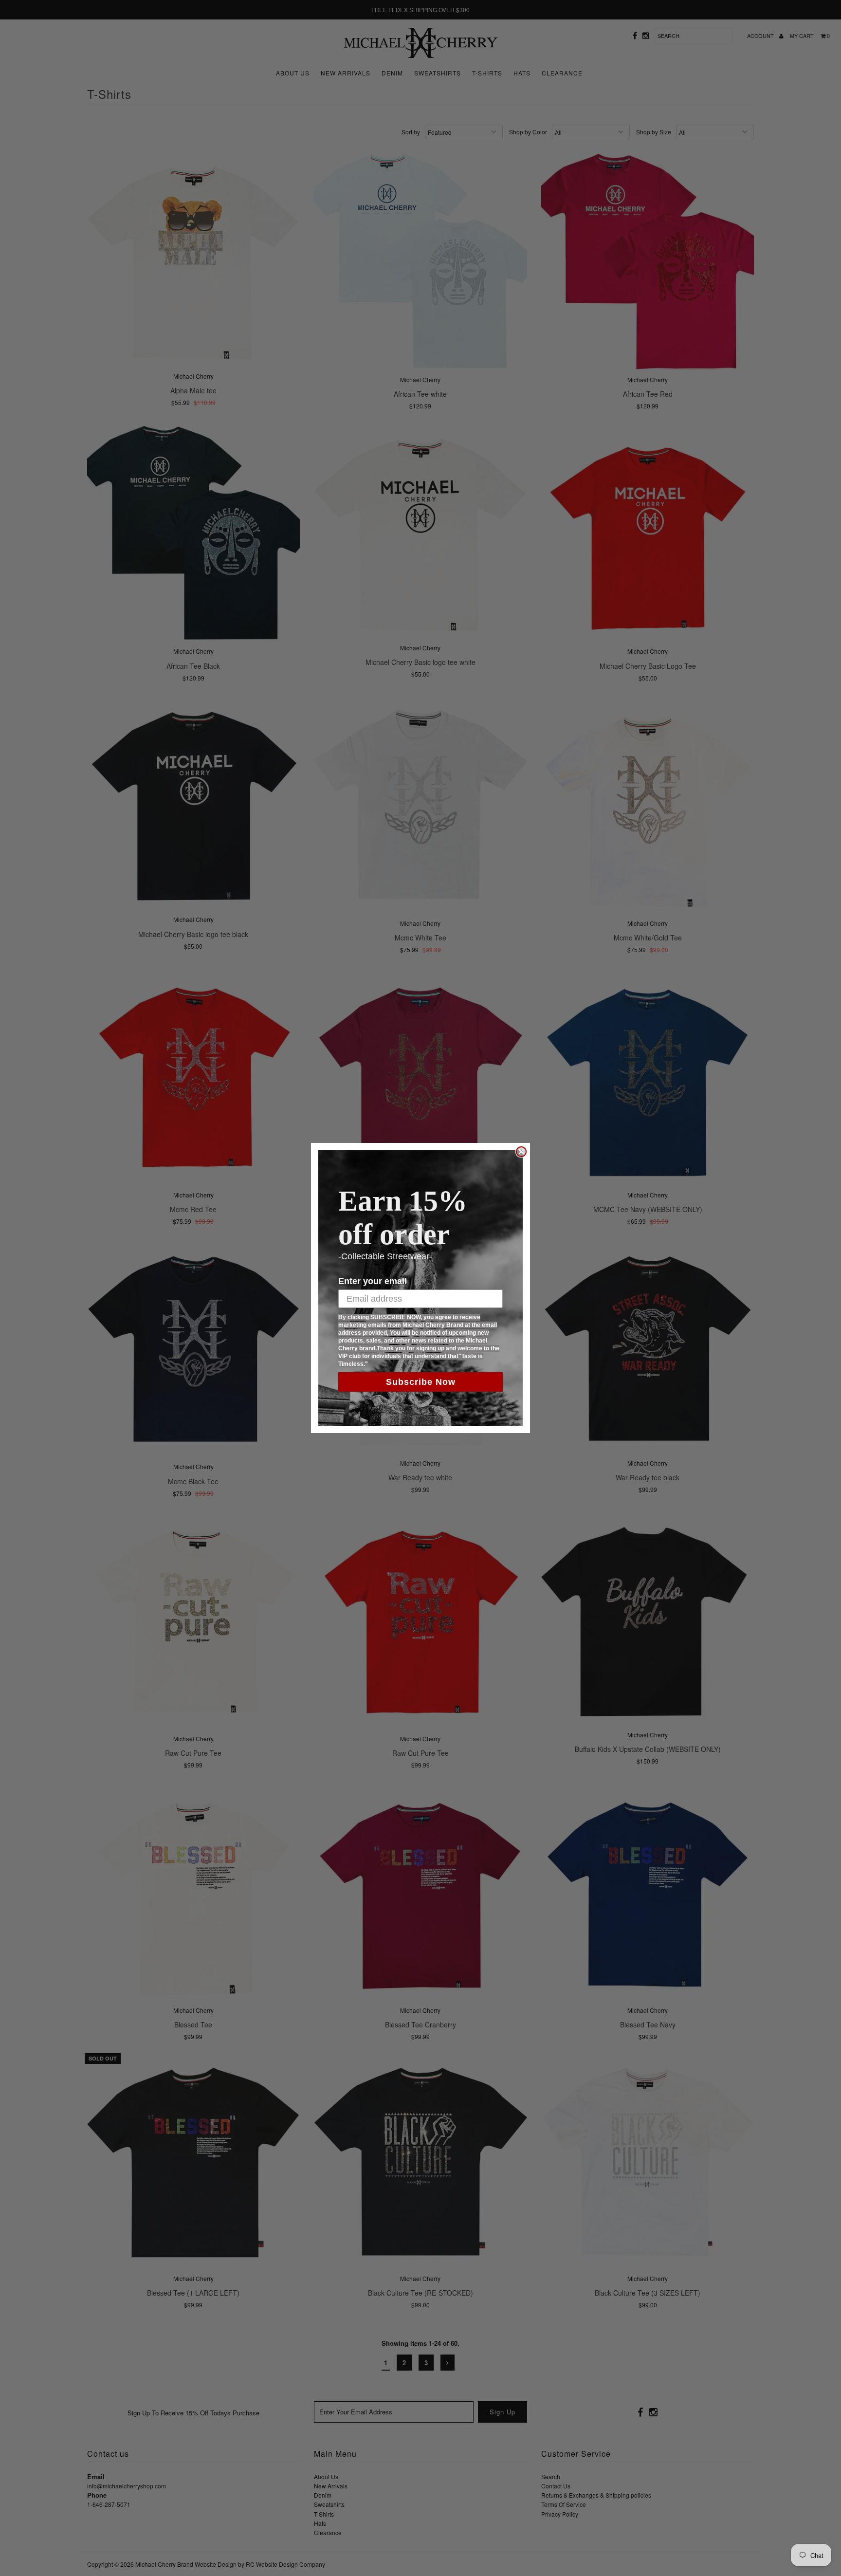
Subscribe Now (421, 1382)
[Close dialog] (521, 1152)
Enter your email (373, 1281)
